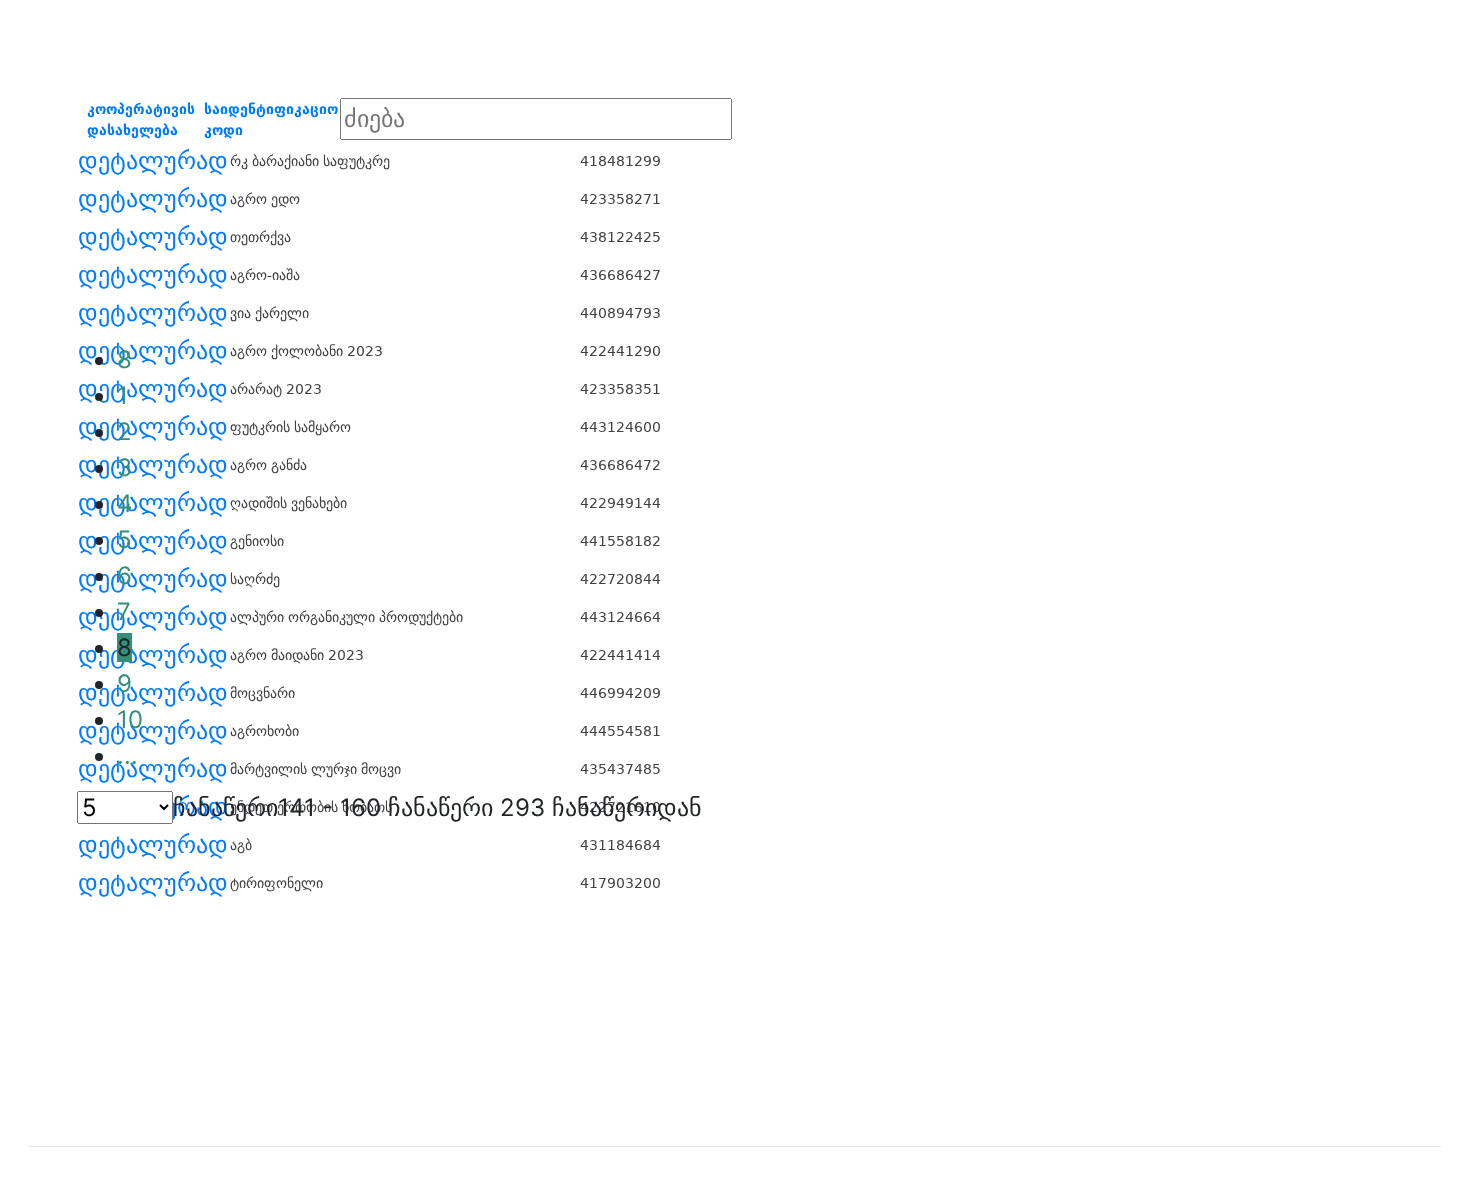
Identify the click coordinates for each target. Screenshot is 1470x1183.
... (127, 755)
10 (130, 719)
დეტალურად (153, 161)
